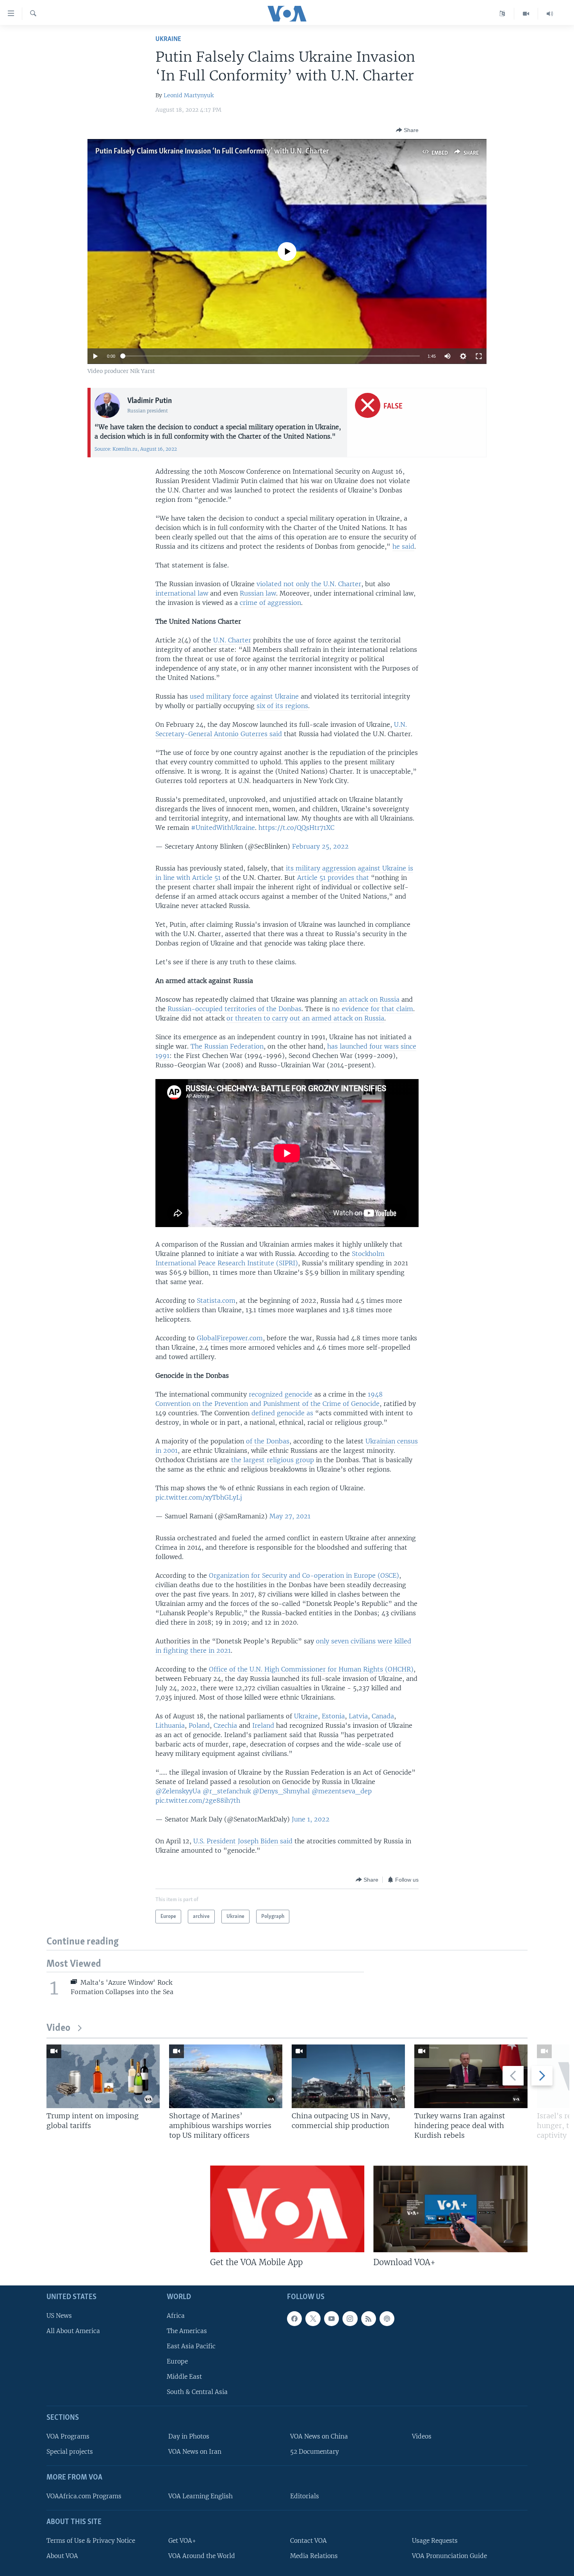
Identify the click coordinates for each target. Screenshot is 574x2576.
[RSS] (369, 2319)
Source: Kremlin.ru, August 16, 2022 (136, 449)
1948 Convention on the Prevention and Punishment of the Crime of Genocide (269, 1399)
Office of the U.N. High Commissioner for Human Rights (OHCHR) (311, 1669)
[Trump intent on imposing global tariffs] (103, 2076)
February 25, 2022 (320, 846)
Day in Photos (189, 2436)
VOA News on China (319, 2436)
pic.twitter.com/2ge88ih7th (198, 1800)
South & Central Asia (197, 2392)
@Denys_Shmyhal (281, 1791)
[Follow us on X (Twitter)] (313, 2319)
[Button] (407, 130)
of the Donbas (268, 1441)
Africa (176, 2316)
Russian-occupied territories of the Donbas (234, 1009)
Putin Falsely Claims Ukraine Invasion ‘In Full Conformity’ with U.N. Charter (212, 152)
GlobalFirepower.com (230, 1338)
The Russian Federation (227, 1046)
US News (59, 2316)
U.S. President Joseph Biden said (243, 1841)
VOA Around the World (202, 2556)
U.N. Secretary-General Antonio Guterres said (281, 729)
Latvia (358, 1716)
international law (182, 593)
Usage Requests (435, 2541)
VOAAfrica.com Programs (84, 2496)
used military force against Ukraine (244, 696)
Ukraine (168, 39)
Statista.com (216, 1300)
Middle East (184, 2377)
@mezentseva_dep (342, 1791)
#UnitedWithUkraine (223, 828)
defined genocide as (282, 1413)
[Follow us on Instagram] (350, 2319)
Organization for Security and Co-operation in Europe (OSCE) (304, 1575)
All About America (73, 2331)
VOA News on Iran (195, 2452)
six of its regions (282, 706)
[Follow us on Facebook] (294, 2319)
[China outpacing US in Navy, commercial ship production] (348, 2076)
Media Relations (314, 2556)
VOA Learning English (201, 2496)
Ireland (263, 1725)
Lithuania (170, 1725)
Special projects (70, 2452)
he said (403, 546)
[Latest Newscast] (550, 14)
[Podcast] (387, 2319)
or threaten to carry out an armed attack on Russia (305, 1018)
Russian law (258, 593)
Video (58, 2028)
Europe (177, 2361)
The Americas (187, 2331)
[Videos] (526, 14)
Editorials (305, 2496)
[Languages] (502, 14)
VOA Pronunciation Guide (449, 2556)
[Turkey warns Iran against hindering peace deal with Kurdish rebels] (471, 2076)
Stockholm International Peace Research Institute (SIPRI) (270, 1258)
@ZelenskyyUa (178, 1791)
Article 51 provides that (333, 878)
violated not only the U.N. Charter (309, 584)
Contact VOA (308, 2541)
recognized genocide (282, 1394)
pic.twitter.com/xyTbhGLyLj (199, 1497)
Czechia (225, 1725)
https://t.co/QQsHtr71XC (296, 828)
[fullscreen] (479, 356)
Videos (422, 2436)
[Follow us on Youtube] (332, 2319)
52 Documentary (315, 2452)
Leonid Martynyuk (189, 95)
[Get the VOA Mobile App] (287, 2209)
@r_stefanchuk (227, 1791)
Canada (383, 1716)
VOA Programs (68, 2436)
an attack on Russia (369, 999)
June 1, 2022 (311, 1819)
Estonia (333, 1716)
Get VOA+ (182, 2541)
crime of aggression (270, 603)
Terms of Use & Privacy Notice (91, 2541)
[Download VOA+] (450, 2209)
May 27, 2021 (290, 1516)
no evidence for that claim (373, 1009)
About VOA (62, 2556)
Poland (199, 1725)
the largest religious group (273, 1460)
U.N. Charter (232, 640)
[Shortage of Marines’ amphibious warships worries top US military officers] (226, 2076)
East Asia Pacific (191, 2346)
